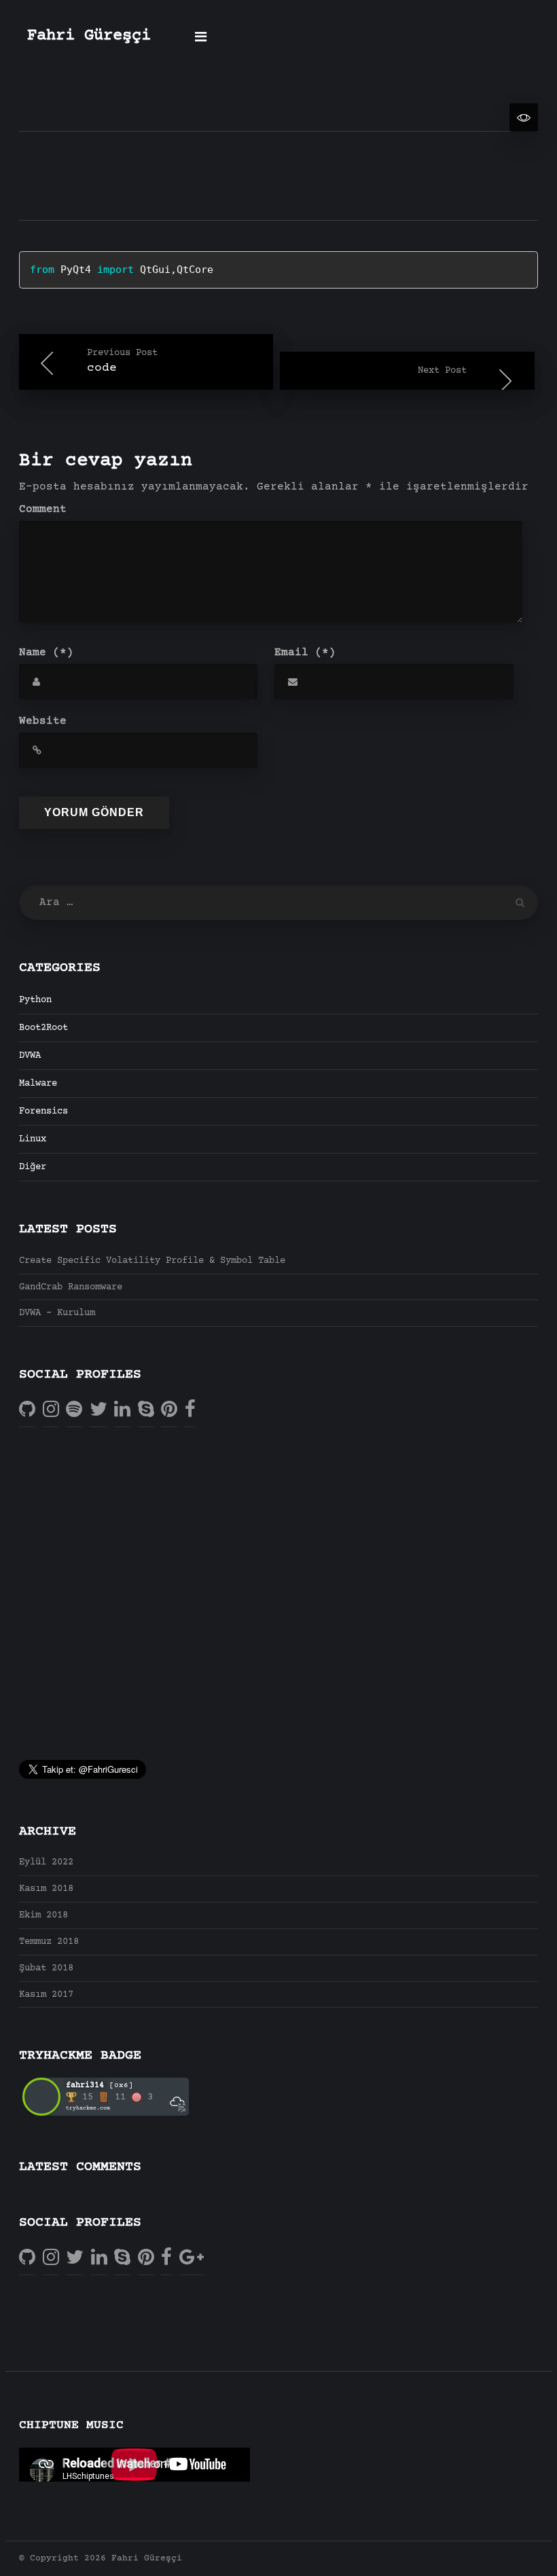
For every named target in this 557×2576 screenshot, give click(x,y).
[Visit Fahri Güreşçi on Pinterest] (169, 1410)
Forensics (43, 1111)
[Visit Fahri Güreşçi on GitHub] (27, 1410)
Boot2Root (43, 1028)
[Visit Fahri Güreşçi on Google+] (192, 2258)
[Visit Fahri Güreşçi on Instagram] (51, 1410)
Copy (490, 263)
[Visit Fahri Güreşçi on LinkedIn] (122, 1410)
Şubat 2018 (46, 1968)
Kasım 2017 (46, 1995)
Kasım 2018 (46, 1889)
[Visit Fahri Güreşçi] (74, 1410)
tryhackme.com (88, 2108)
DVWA (30, 1056)
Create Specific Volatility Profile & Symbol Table (152, 1261)
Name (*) (46, 652)
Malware (38, 1084)
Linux (33, 1139)
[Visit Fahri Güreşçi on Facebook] (190, 1410)
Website (43, 721)
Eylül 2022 (46, 1862)
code (122, 361)
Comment (43, 509)
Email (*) (305, 652)
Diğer (33, 1167)
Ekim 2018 (43, 1915)
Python (35, 1000)
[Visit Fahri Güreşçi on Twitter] (98, 1410)
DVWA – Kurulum (57, 1313)
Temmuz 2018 (49, 1942)
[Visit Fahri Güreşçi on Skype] (146, 1410)
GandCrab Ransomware (71, 1287)
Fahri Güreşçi (89, 36)
